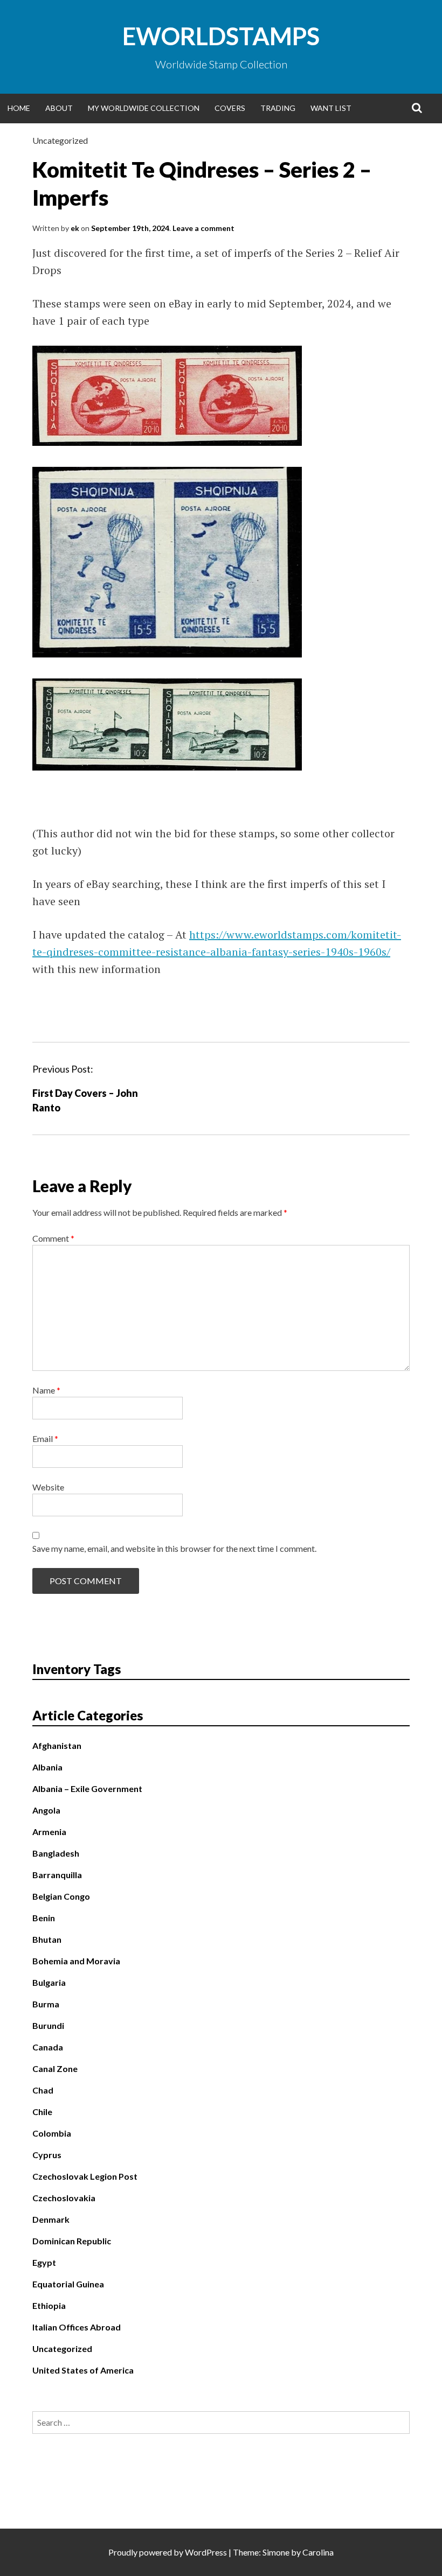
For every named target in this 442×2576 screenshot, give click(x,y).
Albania (47, 1767)
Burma (46, 2004)
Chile (42, 2112)
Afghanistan (57, 1745)
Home (19, 108)
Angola (46, 1810)
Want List (331, 108)
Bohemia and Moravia (76, 1961)
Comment (53, 1238)
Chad (43, 2090)
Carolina (318, 2552)
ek (75, 228)
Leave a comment (203, 228)
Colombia (52, 2133)
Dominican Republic (72, 2241)
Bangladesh (56, 1853)
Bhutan (47, 1939)
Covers (230, 108)
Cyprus (47, 2155)
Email (45, 1438)
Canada (48, 2047)
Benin (44, 1918)
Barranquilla (57, 1875)
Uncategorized (60, 140)
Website (48, 1487)
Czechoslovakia (64, 2198)
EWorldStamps (221, 36)
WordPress (206, 2552)
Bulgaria (49, 1982)
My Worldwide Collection (144, 108)
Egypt (44, 2262)
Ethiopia (49, 2305)
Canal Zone (55, 2068)
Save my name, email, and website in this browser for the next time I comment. (174, 1548)
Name (46, 1390)
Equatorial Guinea (68, 2284)
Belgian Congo (61, 1896)
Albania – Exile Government (87, 1788)
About (59, 108)
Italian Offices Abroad (77, 2327)
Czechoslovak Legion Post (85, 2176)
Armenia (49, 1832)
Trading (278, 108)
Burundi (48, 2025)
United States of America (83, 2370)
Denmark (51, 2219)
